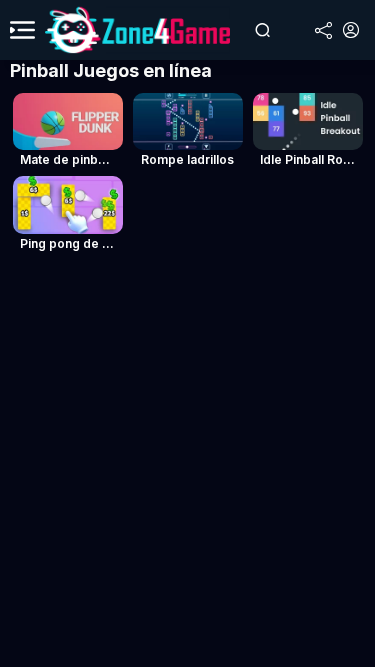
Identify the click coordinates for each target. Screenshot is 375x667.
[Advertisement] (187, 463)
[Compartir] (323, 30)
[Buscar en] (262, 30)
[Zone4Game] (137, 30)
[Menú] (22, 30)
